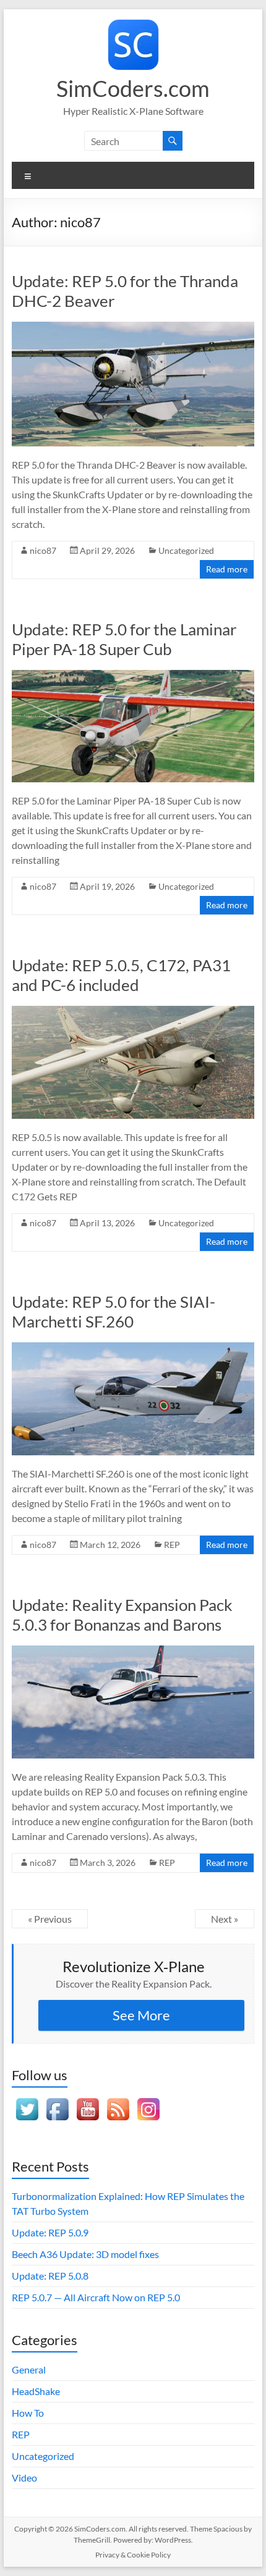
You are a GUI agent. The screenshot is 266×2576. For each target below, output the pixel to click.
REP (172, 1545)
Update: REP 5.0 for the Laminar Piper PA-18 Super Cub (124, 639)
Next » (225, 1919)
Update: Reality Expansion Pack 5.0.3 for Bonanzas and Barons (122, 1615)
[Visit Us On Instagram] (148, 2100)
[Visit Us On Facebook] (57, 2100)
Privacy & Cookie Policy (133, 2555)
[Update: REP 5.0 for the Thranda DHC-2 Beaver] (133, 328)
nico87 (43, 550)
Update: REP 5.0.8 (50, 2276)
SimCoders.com (133, 88)
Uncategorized (186, 550)
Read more (227, 569)
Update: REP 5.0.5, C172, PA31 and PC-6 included (121, 975)
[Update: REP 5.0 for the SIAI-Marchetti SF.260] (133, 1348)
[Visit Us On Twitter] (27, 2100)
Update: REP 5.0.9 (50, 2232)
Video (24, 2478)
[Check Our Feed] (118, 2100)
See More (141, 2015)
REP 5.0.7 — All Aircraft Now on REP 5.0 (96, 2297)
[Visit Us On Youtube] (88, 2100)
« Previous (50, 1919)
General (29, 2369)
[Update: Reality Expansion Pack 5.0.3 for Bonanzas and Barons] (133, 1651)
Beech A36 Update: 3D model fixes (85, 2254)
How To (28, 2413)
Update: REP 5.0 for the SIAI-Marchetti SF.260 (114, 1311)
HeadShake (36, 2391)
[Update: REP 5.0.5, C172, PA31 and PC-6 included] (133, 1012)
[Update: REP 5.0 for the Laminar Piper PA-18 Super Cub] (133, 676)
